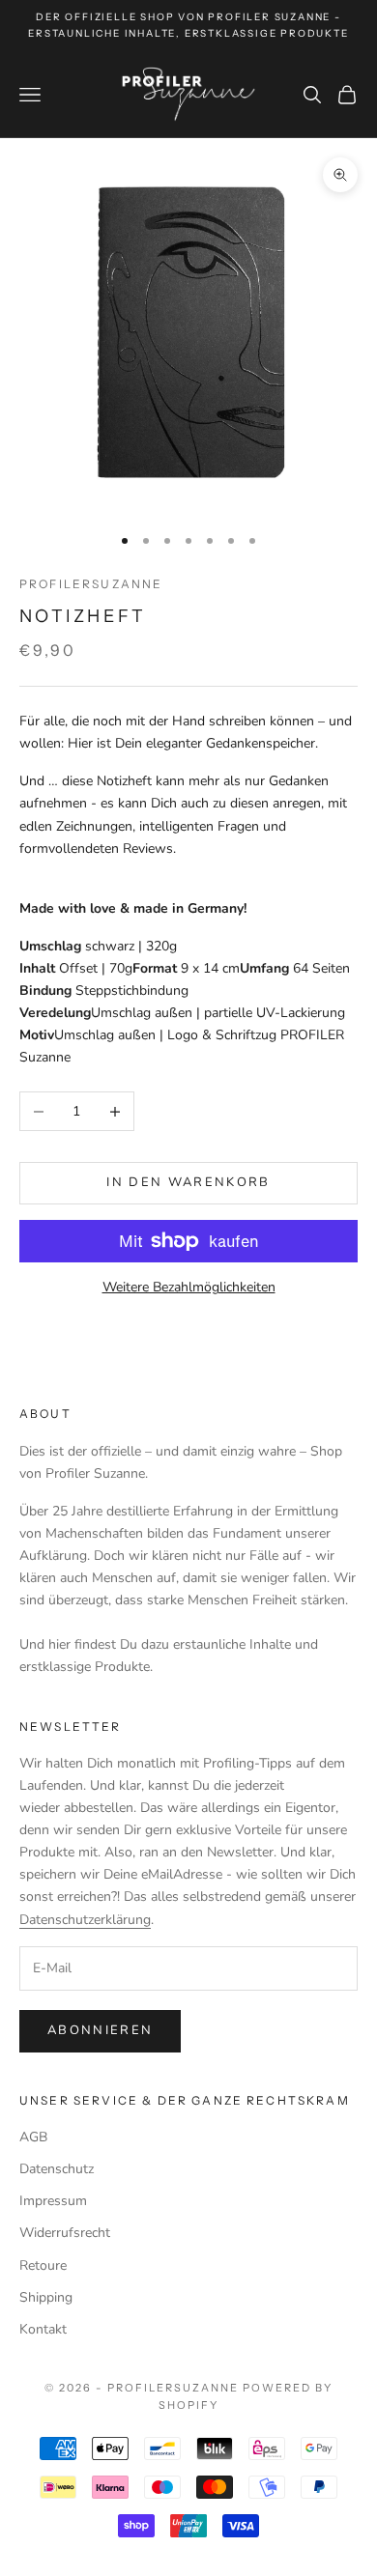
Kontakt (43, 2329)
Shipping (46, 2297)
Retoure (43, 2265)
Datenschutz (57, 2169)
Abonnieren (100, 2030)
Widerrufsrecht (65, 2233)
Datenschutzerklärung (85, 1920)
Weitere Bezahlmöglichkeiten (189, 1287)
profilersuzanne (91, 584)
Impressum (53, 2201)
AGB (33, 2137)
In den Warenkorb (188, 1182)
